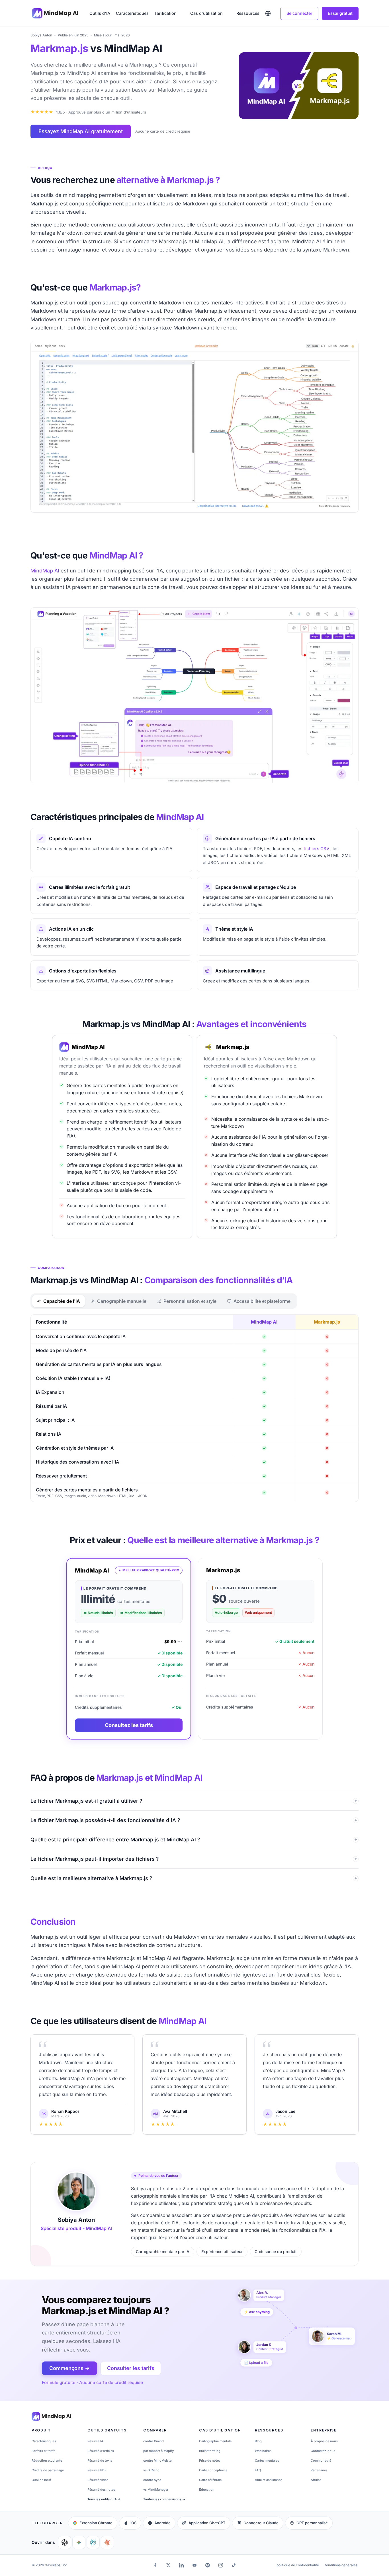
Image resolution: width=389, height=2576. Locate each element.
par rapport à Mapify (158, 2451)
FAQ (258, 2470)
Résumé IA (95, 2441)
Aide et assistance (269, 2480)
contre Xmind (153, 2441)
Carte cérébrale (210, 2480)
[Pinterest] (208, 2565)
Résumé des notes (101, 2490)
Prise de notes (210, 2460)
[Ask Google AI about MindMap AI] (79, 2542)
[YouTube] (195, 2565)
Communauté (321, 2460)
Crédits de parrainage (48, 2470)
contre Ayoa (152, 2480)
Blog (258, 2441)
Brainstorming (210, 2451)
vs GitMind (151, 2470)
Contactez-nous (323, 2451)
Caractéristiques (132, 13)
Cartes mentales (267, 2460)
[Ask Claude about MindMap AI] (107, 2542)
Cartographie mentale (215, 2441)
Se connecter (299, 13)
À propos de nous (324, 2441)
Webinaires (263, 2451)
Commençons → (69, 2368)
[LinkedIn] (181, 2565)
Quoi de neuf (41, 2480)
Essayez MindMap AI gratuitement (81, 131)
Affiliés (316, 2480)
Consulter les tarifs (131, 2368)
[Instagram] (221, 2565)
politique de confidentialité (298, 2565)
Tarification (165, 13)
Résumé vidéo (98, 2480)
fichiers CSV (316, 849)
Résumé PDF (97, 2470)
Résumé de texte (100, 2460)
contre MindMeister (158, 2460)
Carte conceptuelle (213, 2470)
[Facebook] (155, 2565)
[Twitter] (168, 2565)
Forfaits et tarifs (43, 2451)
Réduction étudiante (47, 2460)
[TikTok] (234, 2565)
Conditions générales (340, 2565)
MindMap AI (45, 571)
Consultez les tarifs (129, 1725)
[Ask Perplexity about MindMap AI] (93, 2542)
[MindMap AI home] (51, 2416)
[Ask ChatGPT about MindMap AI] (65, 2542)
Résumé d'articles (101, 2451)
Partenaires (319, 2470)
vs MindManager (156, 2490)
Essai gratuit (340, 13)
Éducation (207, 2490)
